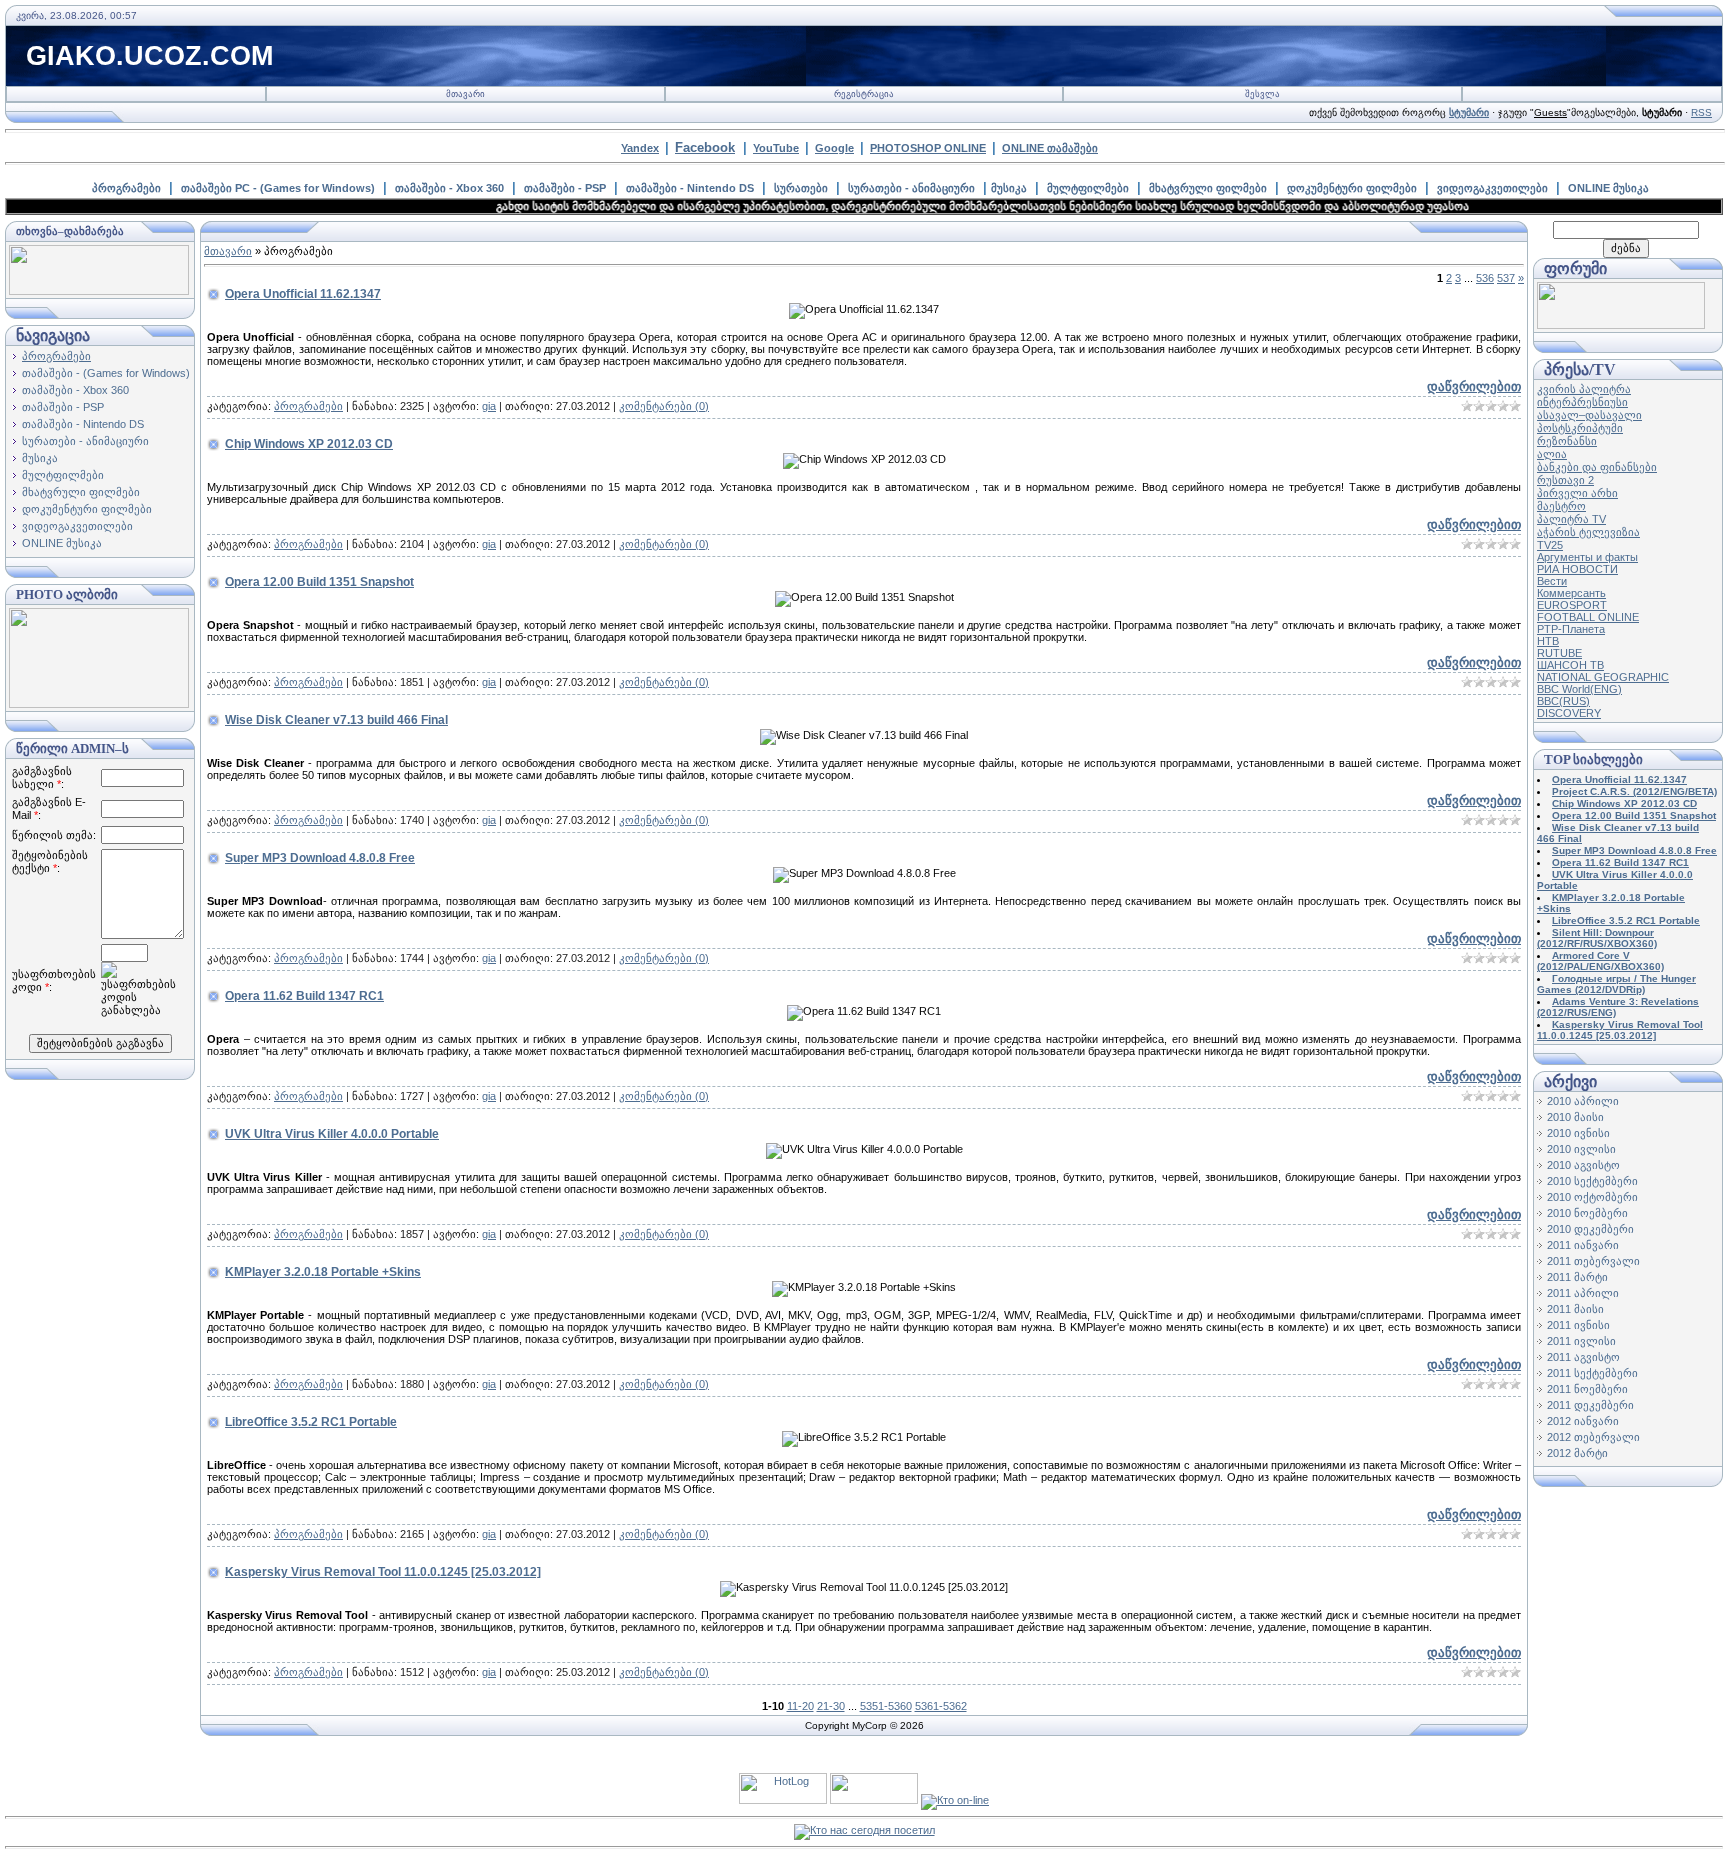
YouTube (776, 148)
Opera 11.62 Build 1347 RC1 (304, 996)
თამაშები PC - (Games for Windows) (278, 188)
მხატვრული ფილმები (1208, 188)
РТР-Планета (1571, 629)
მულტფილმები (1088, 188)
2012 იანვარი (1583, 1421)
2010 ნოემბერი (1587, 1213)
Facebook (705, 147)
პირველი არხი (1577, 493)
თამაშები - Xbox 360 (449, 188)
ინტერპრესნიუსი (1582, 402)
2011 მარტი (1577, 1277)
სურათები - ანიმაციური (911, 188)
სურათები (801, 188)
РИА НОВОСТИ (1577, 569)
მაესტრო (1561, 506)
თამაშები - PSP (565, 188)
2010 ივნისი (1578, 1133)
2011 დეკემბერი (1590, 1405)
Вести (1552, 581)
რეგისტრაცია (864, 94)
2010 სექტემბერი (1592, 1181)
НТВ (1548, 641)
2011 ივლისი (1581, 1341)
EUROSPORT (1572, 605)
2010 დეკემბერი (1590, 1229)
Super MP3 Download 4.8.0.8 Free (320, 858)
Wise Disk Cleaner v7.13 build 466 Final (336, 720)
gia (489, 406)
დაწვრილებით (1474, 386)
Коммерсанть (1571, 593)
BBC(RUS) (1563, 701)
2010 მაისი (1575, 1117)
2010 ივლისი (1581, 1149)
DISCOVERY (1569, 713)
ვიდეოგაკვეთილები (1492, 188)
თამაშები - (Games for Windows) (106, 373)
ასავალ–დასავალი (1589, 415)
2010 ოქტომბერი (1592, 1197)
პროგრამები (126, 188)
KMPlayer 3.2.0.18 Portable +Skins (323, 1272)
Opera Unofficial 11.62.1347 (303, 294)
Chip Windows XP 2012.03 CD (309, 444)
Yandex (640, 148)
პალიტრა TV (1571, 519)
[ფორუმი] (1621, 325)
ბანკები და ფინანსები (1597, 467)
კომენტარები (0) (664, 406)
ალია (1552, 454)
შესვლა (1262, 94)
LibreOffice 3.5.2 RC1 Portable (311, 1422)
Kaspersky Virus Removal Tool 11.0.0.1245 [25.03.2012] (383, 1572)
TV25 (1550, 545)
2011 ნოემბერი (1587, 1389)
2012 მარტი (1577, 1453)
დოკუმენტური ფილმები (1352, 188)
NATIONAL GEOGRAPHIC (1603, 677)
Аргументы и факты (1587, 557)
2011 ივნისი (1578, 1325)
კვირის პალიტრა (1584, 389)
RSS (1701, 112)
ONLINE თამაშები (1050, 148)
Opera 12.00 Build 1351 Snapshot (319, 582)
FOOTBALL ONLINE (1588, 617)
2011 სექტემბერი (1592, 1373)
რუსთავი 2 (1565, 480)
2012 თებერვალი (1593, 1437)
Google (834, 148)
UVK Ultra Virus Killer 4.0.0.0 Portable (332, 1134)
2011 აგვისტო (1583, 1357)
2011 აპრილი (1583, 1293)
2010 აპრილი (1583, 1101)
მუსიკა (1009, 188)
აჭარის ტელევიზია (1588, 532)
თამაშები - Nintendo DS (690, 188)
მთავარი (465, 94)
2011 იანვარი (1583, 1245)
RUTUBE (1559, 653)
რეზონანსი (1567, 441)
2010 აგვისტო (1583, 1165)
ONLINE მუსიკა (1608, 188)
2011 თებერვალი (1593, 1261)
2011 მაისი (1575, 1309)
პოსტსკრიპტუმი (1580, 428)
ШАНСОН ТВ (1570, 665)
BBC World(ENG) (1579, 689)
